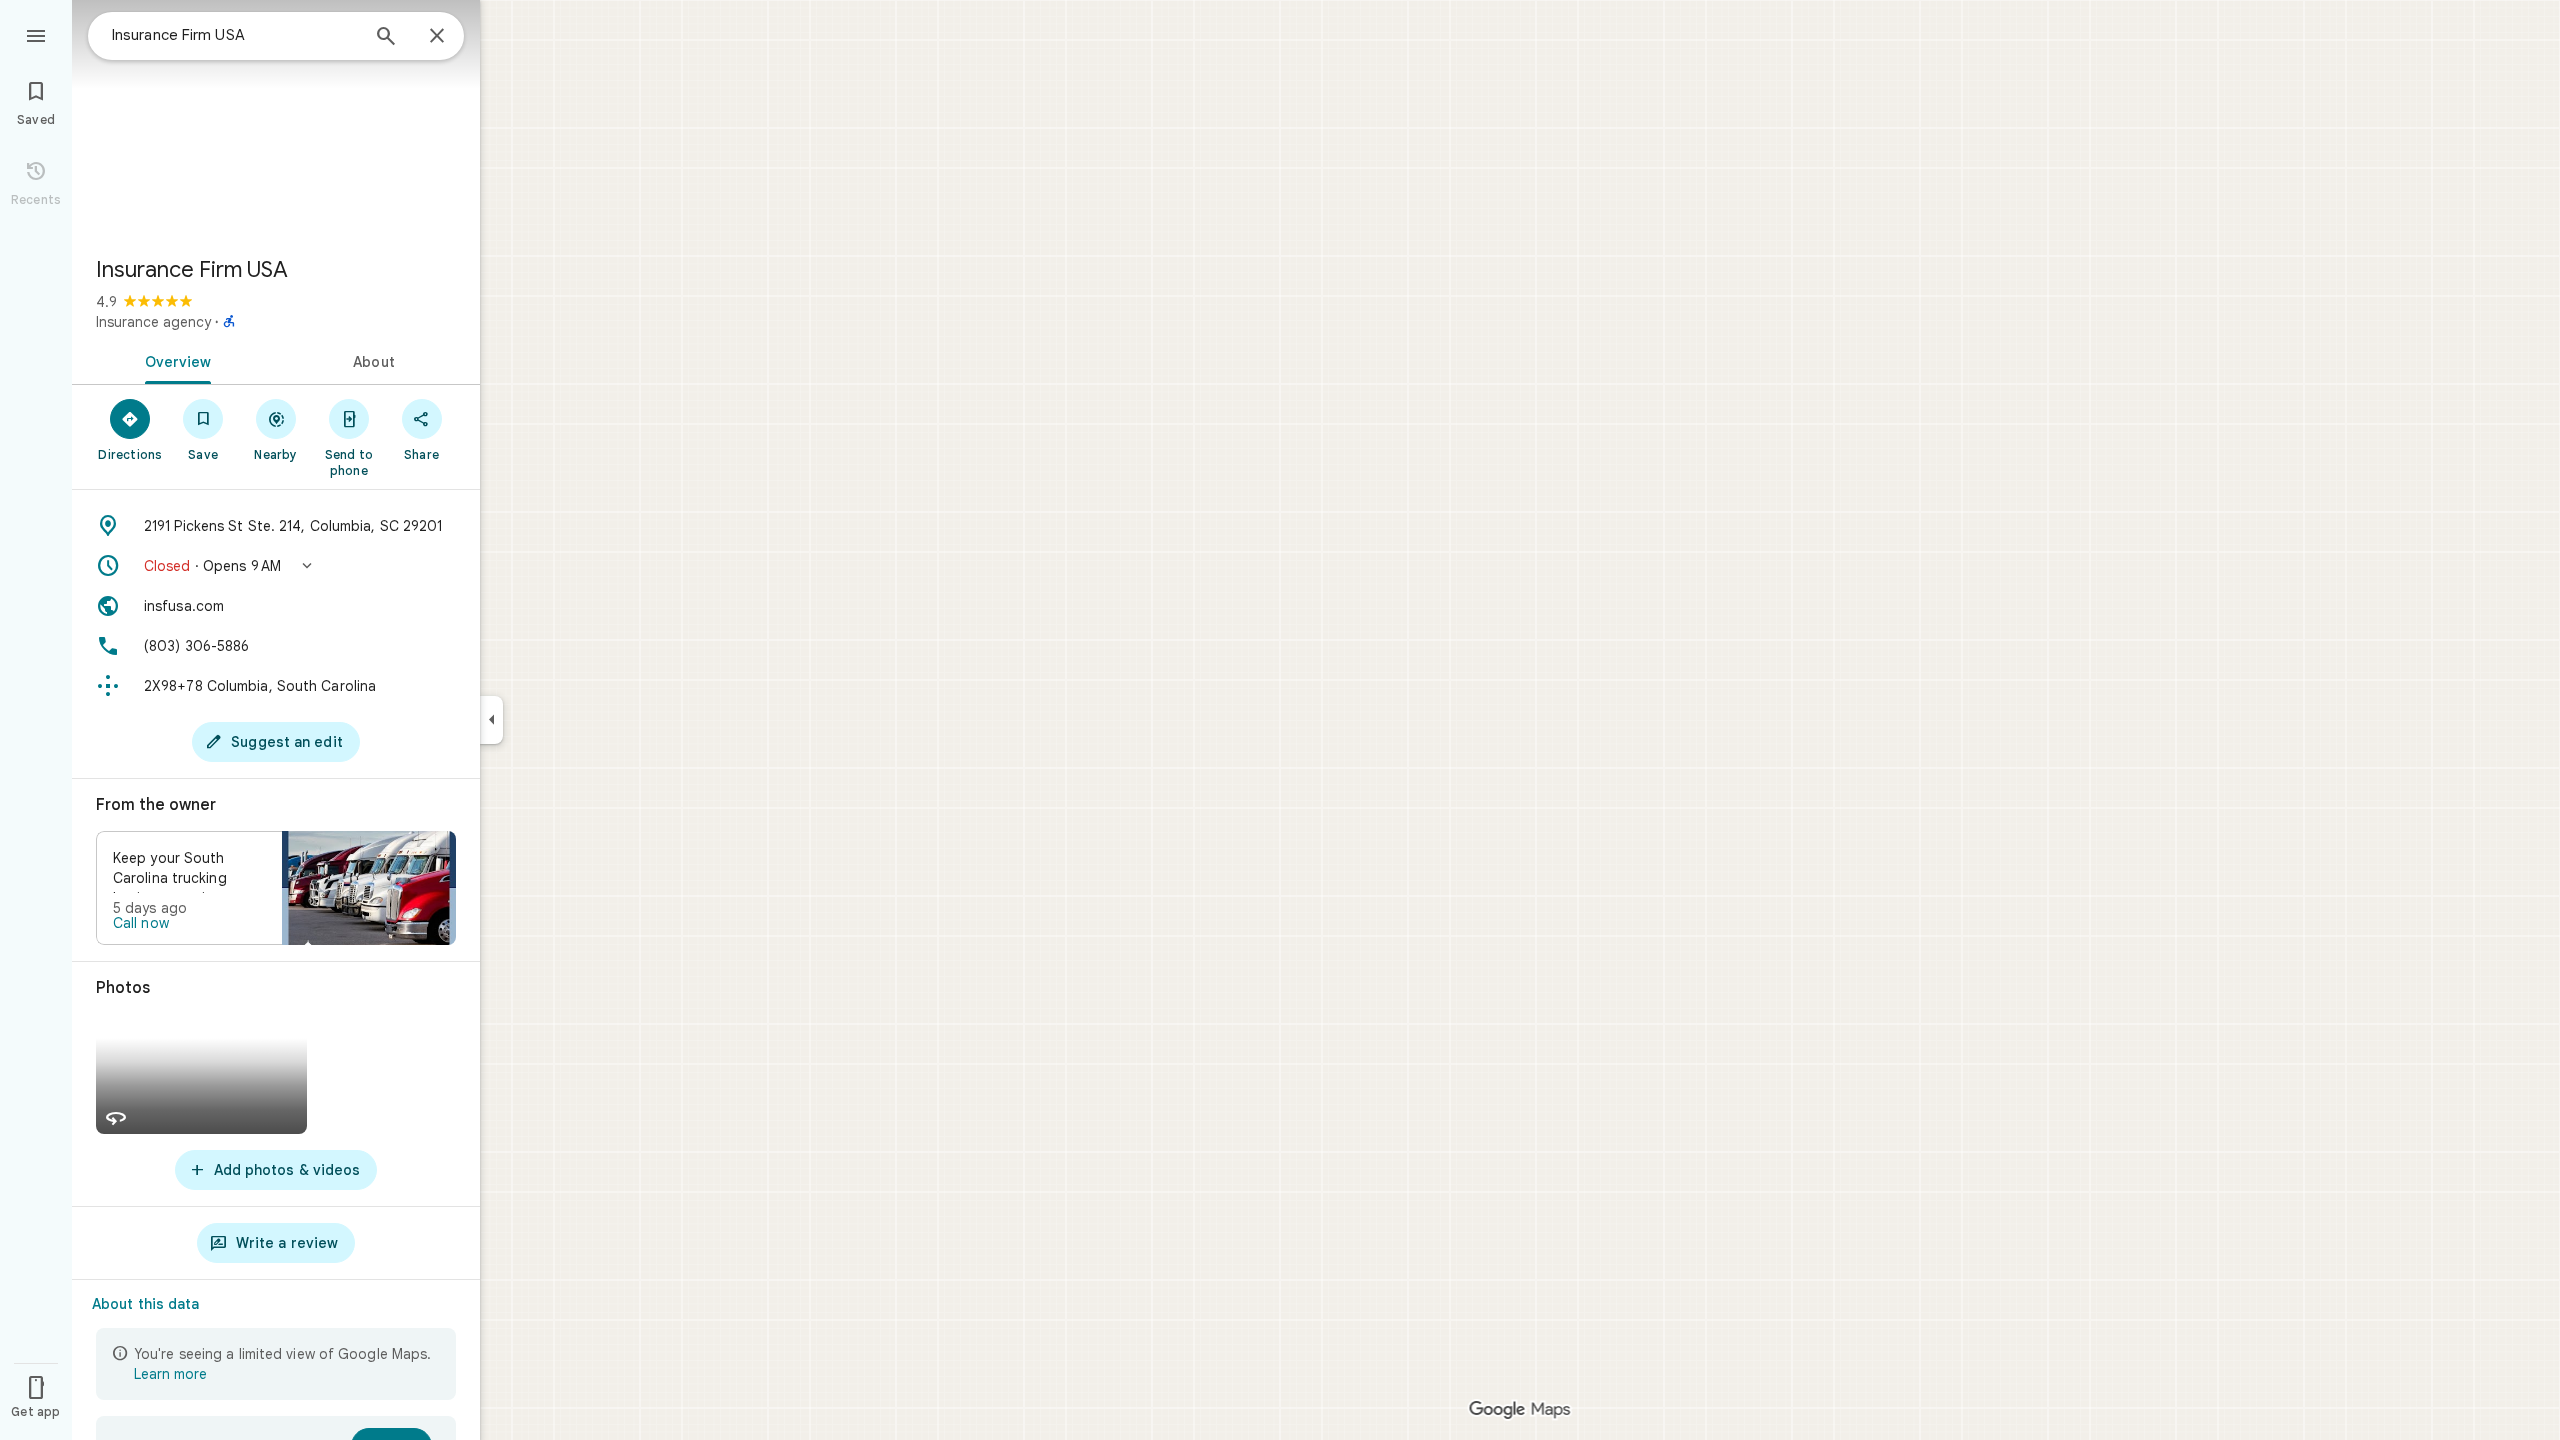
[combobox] (235, 35)
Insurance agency (153, 322)
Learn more (170, 1374)
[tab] (174, 360)
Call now (141, 923)
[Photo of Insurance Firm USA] (276, 120)
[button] (276, 566)
